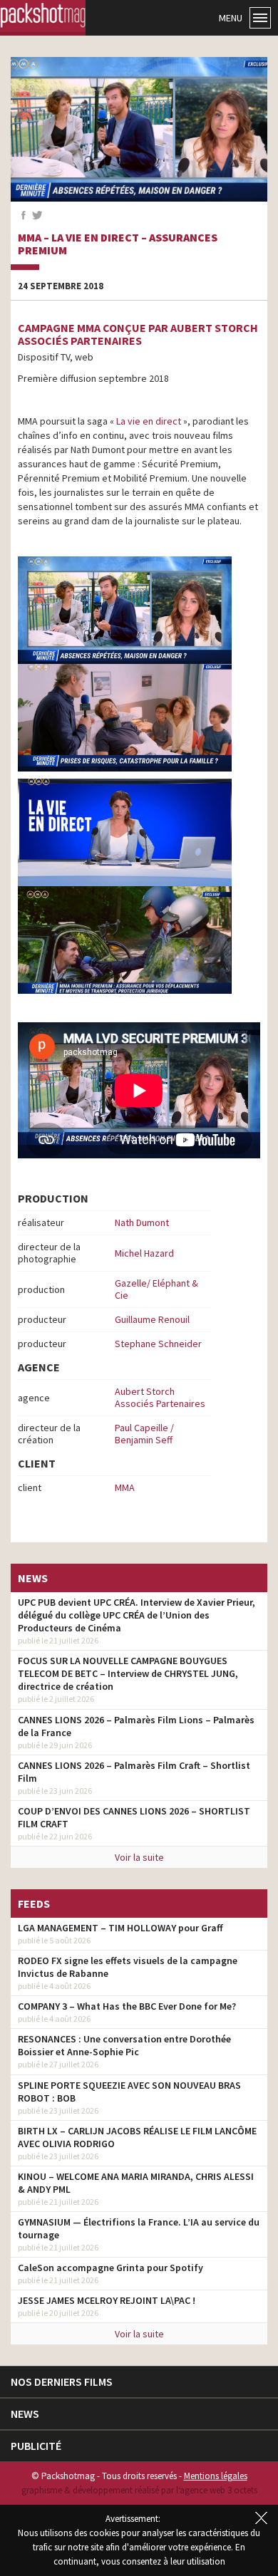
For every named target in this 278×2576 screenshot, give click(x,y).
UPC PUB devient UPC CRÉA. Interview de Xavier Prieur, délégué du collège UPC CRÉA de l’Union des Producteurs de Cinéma (137, 1615)
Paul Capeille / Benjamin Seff (144, 1434)
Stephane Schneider (158, 1344)
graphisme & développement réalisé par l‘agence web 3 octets (139, 2490)
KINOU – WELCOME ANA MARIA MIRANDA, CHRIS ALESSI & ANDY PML (136, 2183)
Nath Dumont (142, 1222)
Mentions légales (216, 2476)
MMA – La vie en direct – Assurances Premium (118, 244)
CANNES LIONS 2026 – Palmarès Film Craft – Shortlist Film (134, 1772)
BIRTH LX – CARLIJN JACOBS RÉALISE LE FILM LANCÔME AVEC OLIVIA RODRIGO (137, 2137)
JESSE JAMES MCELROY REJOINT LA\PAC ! (107, 2300)
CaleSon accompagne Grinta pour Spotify (110, 2268)
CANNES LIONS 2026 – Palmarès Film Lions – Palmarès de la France (136, 1726)
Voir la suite (139, 1857)
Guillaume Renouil (152, 1319)
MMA (125, 1487)
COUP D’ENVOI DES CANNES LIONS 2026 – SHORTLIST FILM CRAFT (134, 1817)
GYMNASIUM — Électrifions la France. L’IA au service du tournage (139, 2228)
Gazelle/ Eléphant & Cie (156, 1289)
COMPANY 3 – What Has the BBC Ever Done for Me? (127, 2006)
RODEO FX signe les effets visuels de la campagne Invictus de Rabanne (128, 1967)
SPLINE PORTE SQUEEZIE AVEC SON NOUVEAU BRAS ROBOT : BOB (129, 2092)
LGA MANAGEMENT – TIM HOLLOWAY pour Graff (120, 1928)
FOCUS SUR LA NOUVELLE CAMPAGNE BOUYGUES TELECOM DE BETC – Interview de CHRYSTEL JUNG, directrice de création (128, 1673)
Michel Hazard (144, 1253)
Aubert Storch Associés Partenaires (160, 1397)
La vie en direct (148, 421)
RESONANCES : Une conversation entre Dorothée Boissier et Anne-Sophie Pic (124, 2045)
